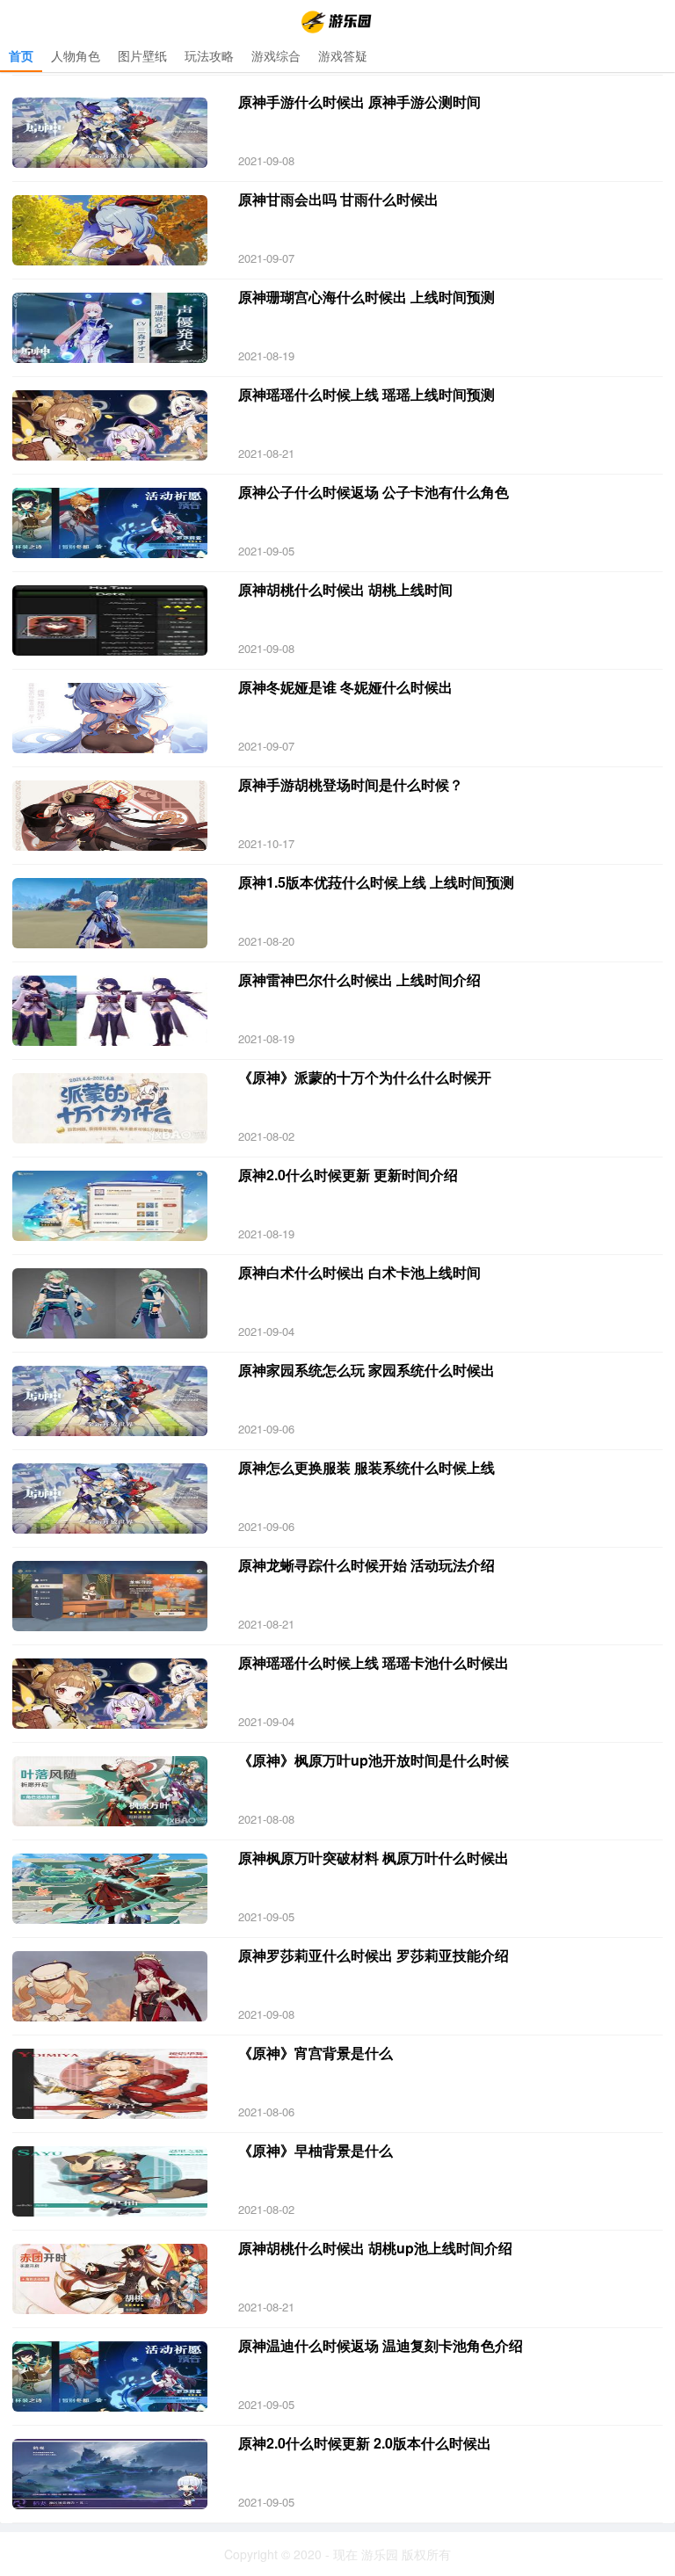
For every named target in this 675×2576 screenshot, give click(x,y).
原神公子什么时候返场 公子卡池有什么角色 (374, 492)
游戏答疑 (343, 55)
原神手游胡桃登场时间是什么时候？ (351, 784)
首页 (21, 55)
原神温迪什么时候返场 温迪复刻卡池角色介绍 (381, 2345)
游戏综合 (276, 55)
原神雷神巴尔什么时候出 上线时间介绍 (359, 980)
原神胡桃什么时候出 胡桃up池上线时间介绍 (375, 2248)
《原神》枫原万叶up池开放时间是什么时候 (374, 1760)
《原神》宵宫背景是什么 (316, 2053)
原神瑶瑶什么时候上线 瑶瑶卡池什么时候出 (374, 1662)
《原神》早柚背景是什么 (316, 2150)
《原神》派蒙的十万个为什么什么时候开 (365, 1077)
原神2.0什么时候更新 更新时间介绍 (348, 1175)
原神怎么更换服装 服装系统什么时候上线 (367, 1467)
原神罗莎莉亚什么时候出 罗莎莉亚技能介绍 (374, 1955)
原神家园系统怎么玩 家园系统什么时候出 (367, 1370)
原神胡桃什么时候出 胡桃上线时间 (345, 589)
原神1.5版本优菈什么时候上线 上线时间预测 (376, 882)
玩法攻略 (209, 55)
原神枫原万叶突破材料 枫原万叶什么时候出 (374, 1858)
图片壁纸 (142, 55)
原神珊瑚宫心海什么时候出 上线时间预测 (367, 297)
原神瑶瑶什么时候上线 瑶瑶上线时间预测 (367, 394)
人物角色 (76, 55)
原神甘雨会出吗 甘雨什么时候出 (338, 199)
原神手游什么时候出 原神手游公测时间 (359, 102)
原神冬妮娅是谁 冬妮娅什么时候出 (345, 687)
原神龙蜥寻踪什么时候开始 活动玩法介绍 (367, 1565)
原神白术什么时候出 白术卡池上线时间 (359, 1272)
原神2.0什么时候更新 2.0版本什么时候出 (365, 2443)
